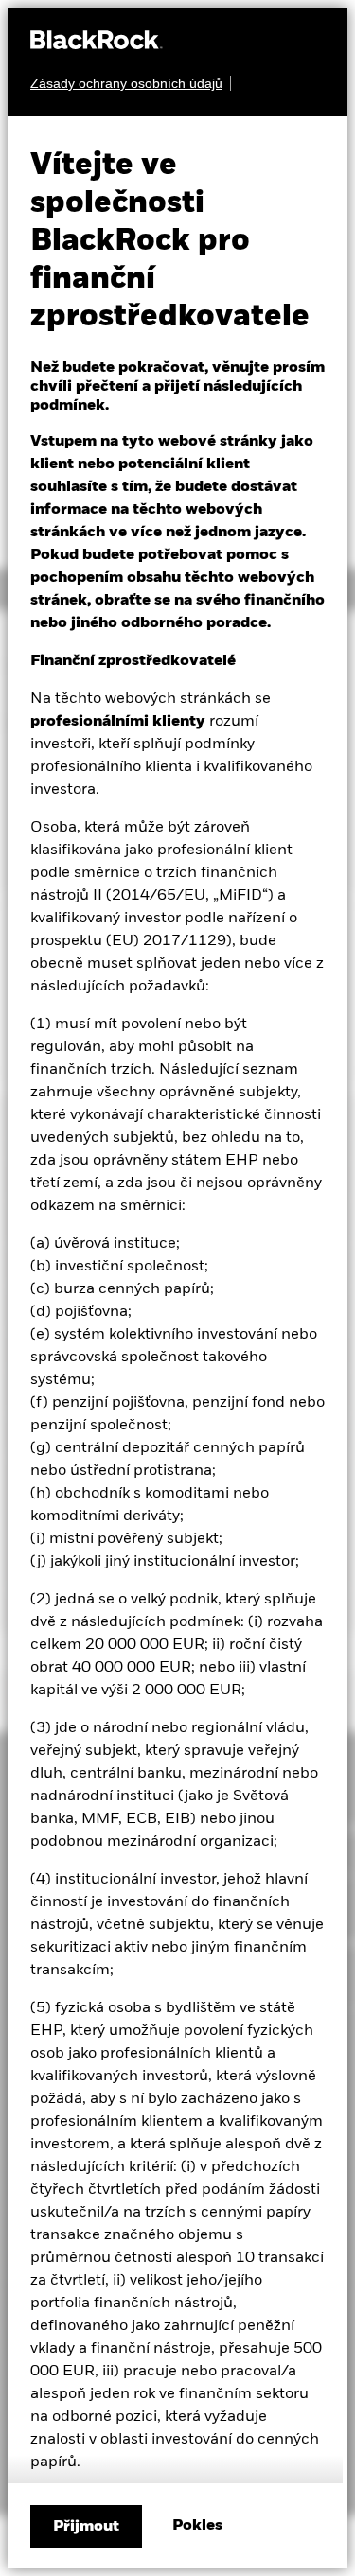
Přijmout (86, 2527)
